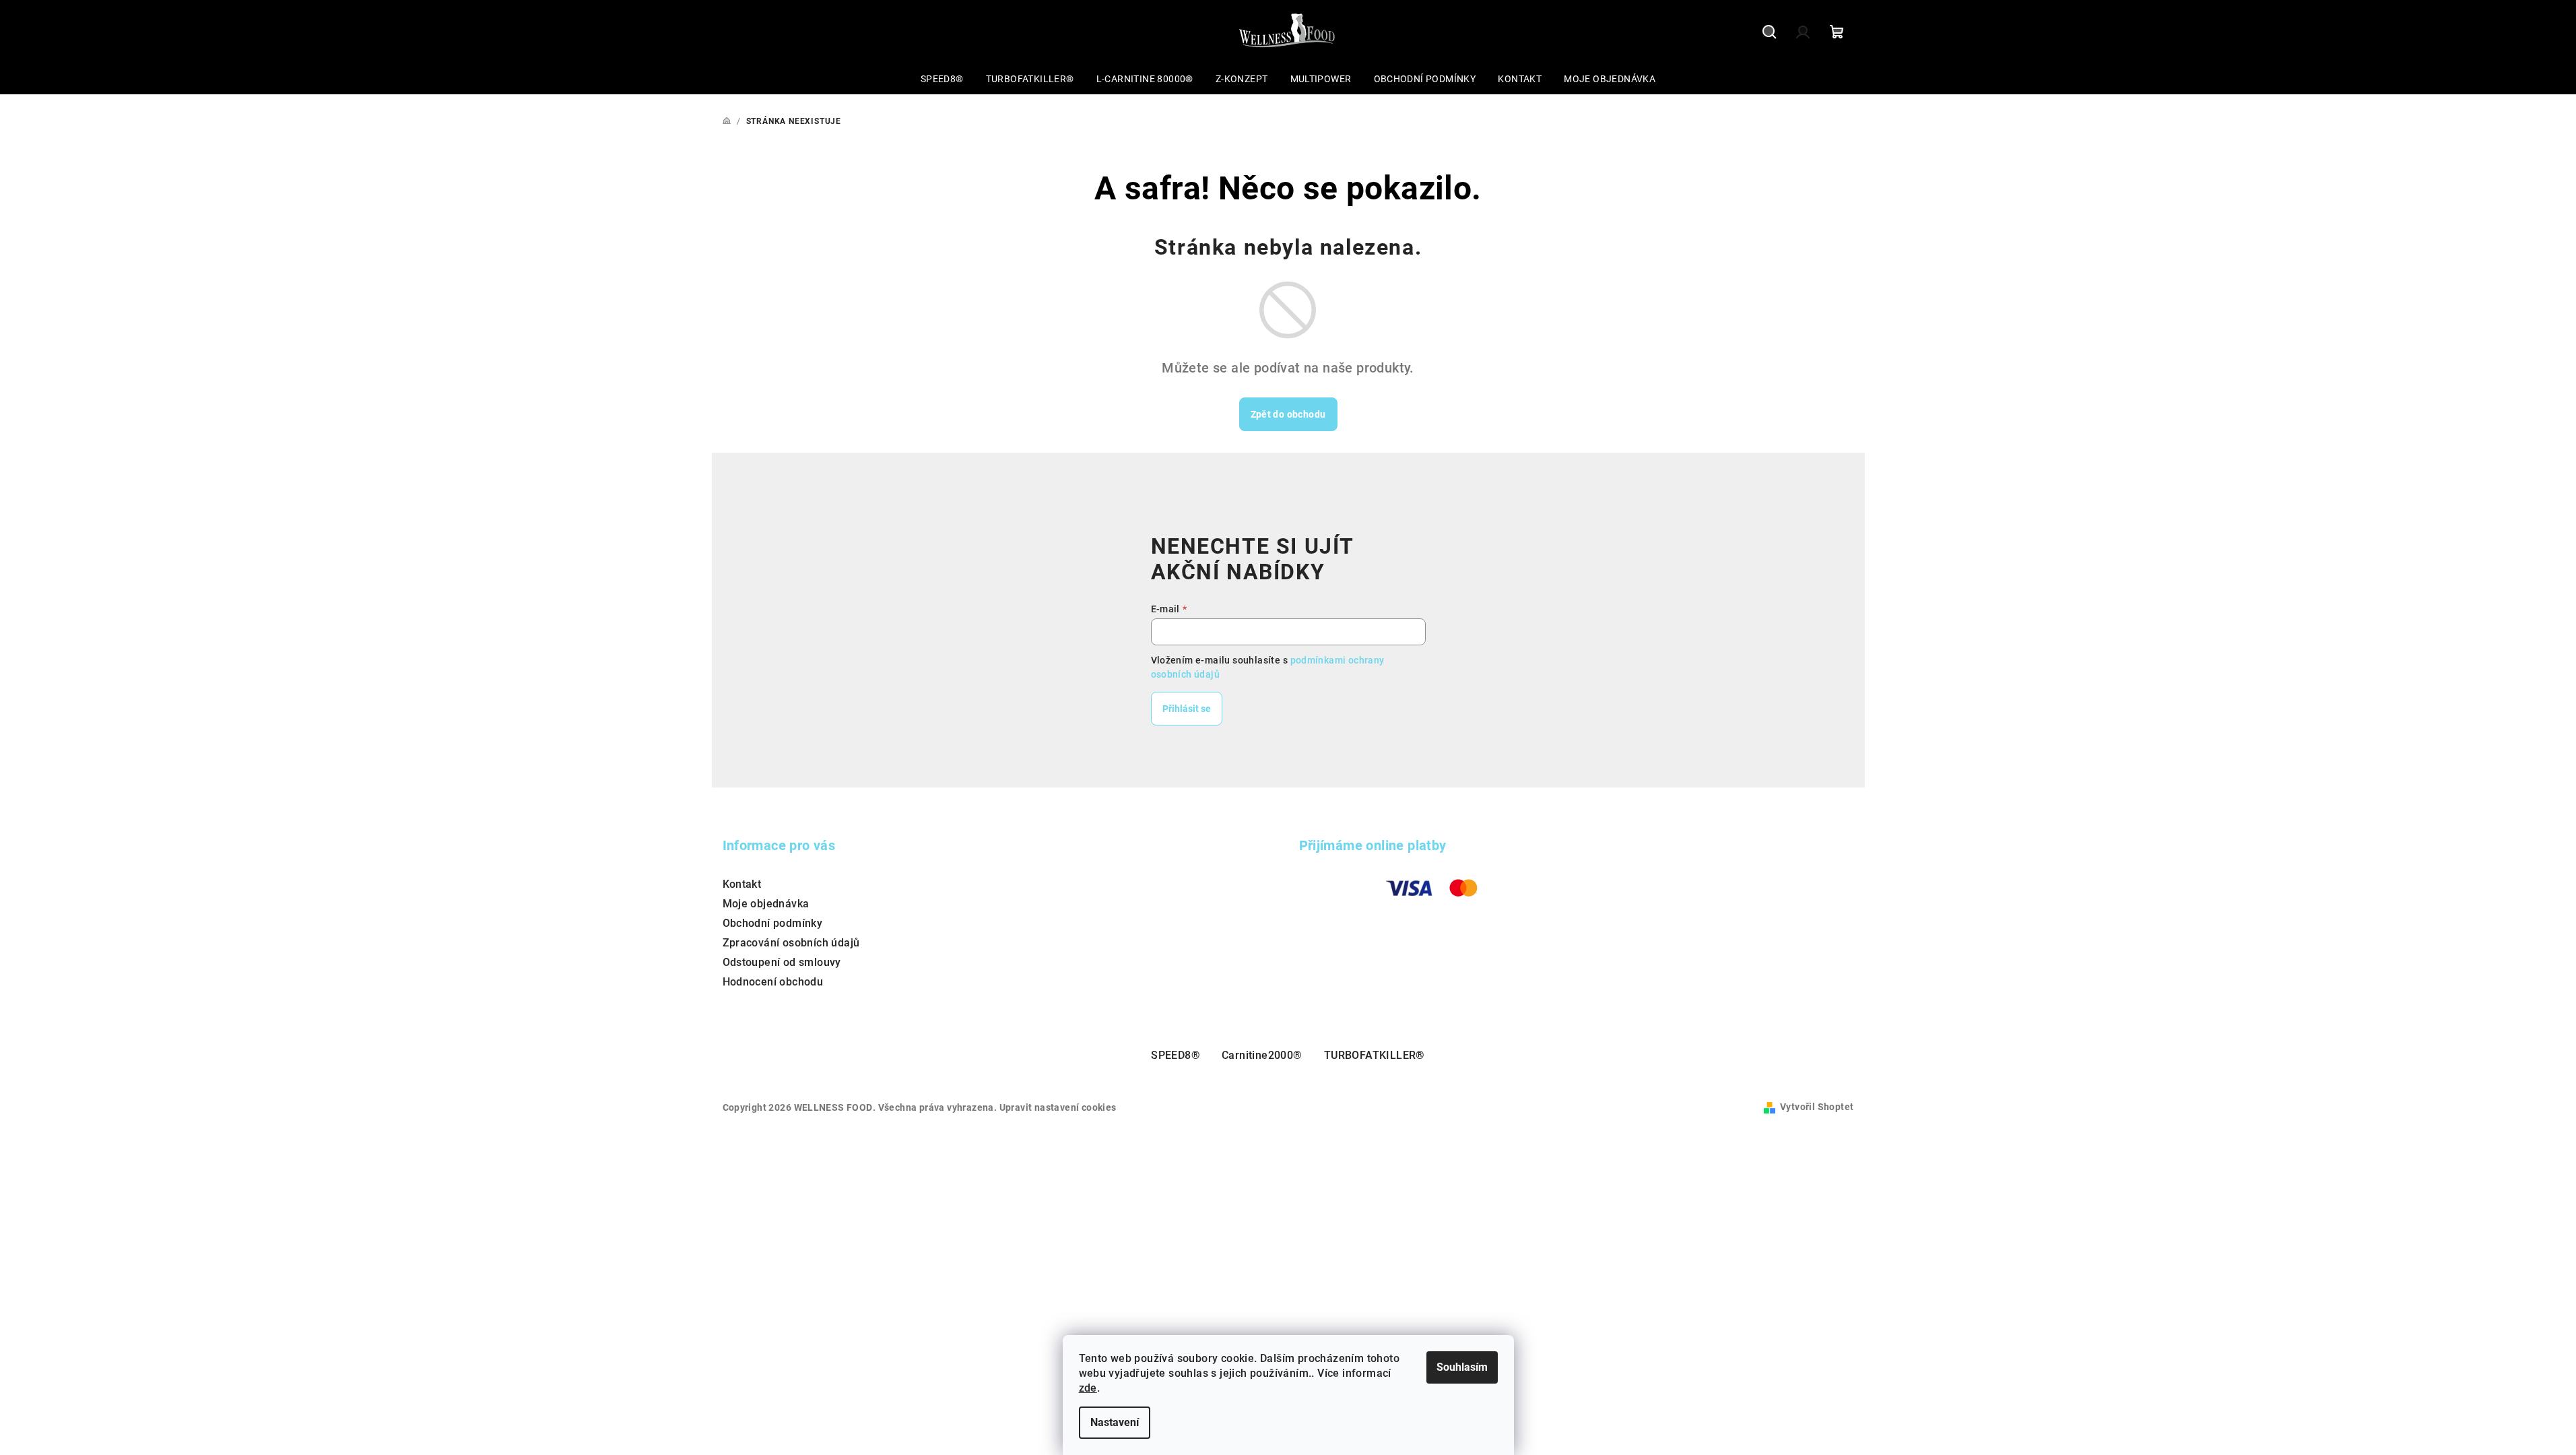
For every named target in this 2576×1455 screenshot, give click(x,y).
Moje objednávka (766, 904)
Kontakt (742, 884)
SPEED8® (1176, 1055)
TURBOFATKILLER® (1375, 1055)
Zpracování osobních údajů (791, 943)
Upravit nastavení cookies (1058, 1107)
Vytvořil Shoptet (1817, 1107)
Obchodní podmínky (773, 923)
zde (1088, 1388)
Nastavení (1115, 1422)
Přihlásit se (1187, 709)
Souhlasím (1462, 1367)
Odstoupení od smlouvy (782, 962)
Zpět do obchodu (1288, 414)
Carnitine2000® (1262, 1055)
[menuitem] (942, 79)
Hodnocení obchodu (773, 982)
